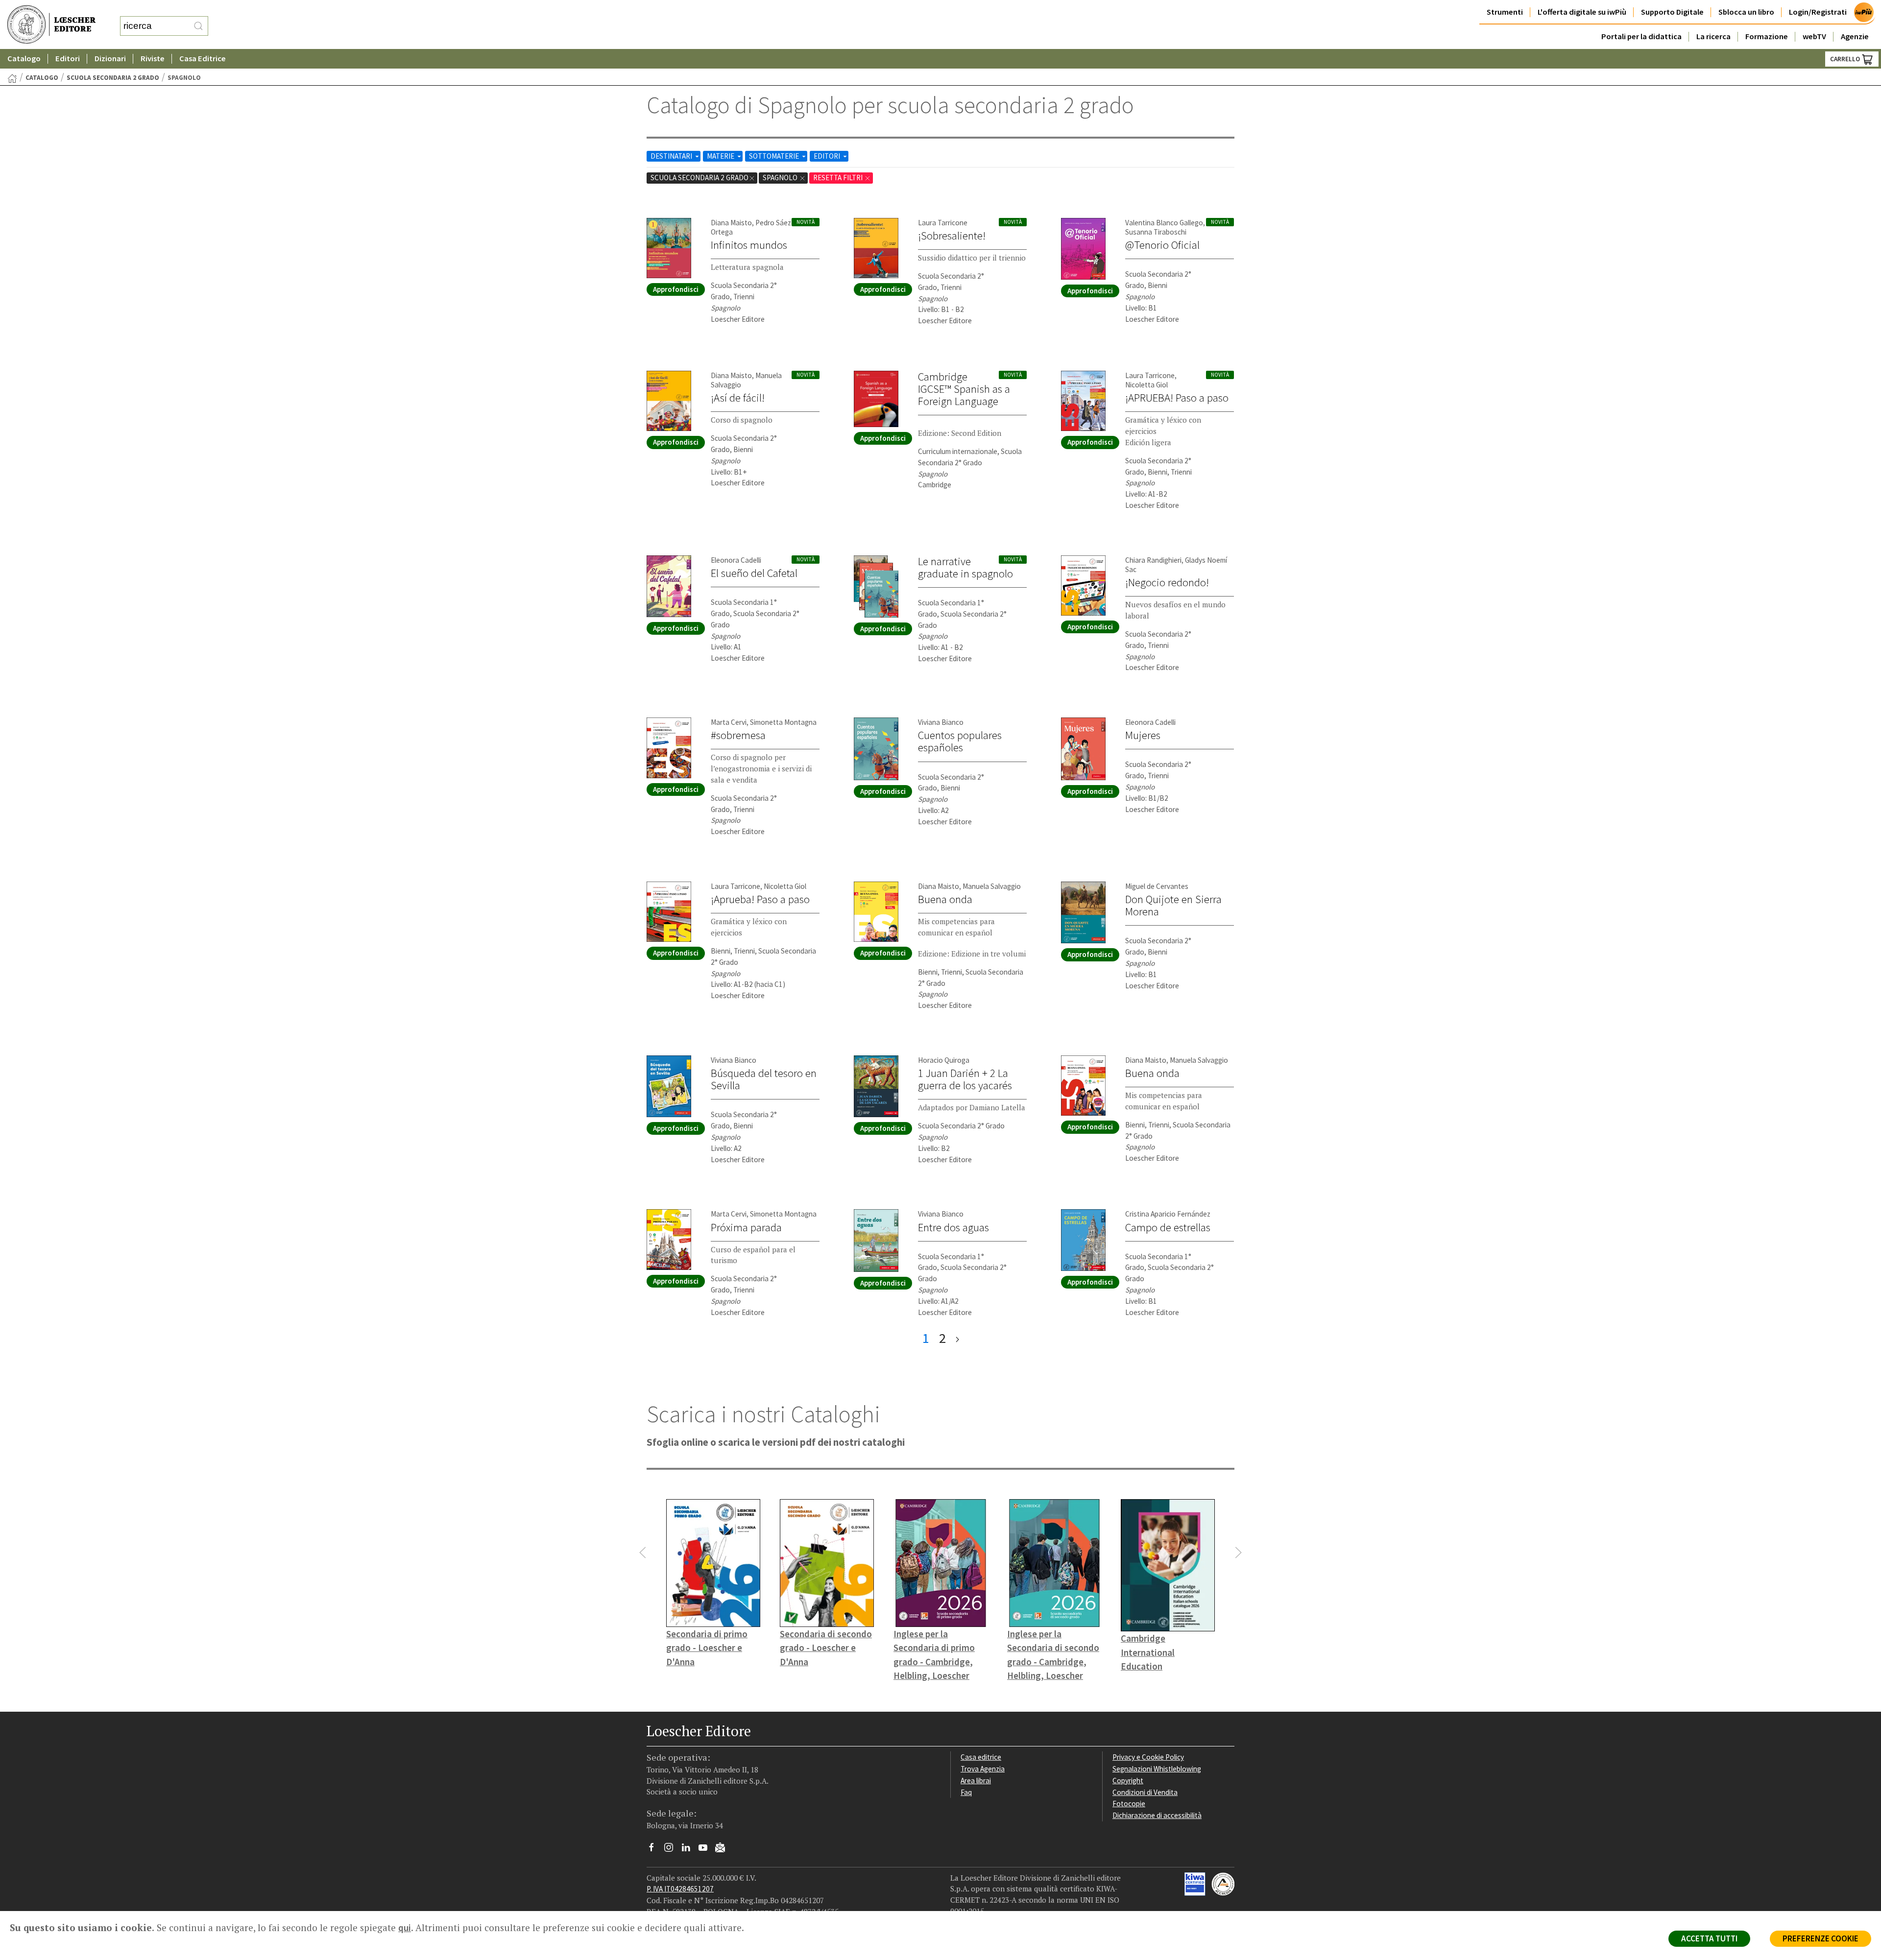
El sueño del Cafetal (754, 573)
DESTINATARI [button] (672, 156)
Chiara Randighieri (1153, 560)
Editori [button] (68, 59)
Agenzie (1855, 36)
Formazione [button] (1767, 36)
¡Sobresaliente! (952, 236)
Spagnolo (781, 178)
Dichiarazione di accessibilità (1157, 1815)
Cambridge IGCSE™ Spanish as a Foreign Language (964, 389)
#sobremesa (738, 735)
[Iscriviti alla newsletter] (724, 1849)
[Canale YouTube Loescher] (707, 1850)
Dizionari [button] (110, 59)
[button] (643, 1553)
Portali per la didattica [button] (1641, 36)
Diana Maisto (731, 223)
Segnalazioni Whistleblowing (1157, 1769)
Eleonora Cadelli (736, 560)
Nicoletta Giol (1146, 385)
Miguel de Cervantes (1157, 886)
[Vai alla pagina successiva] (957, 1338)
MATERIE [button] (721, 156)
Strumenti (1505, 12)
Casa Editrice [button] (203, 59)
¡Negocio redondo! (1167, 582)
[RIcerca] (198, 26)
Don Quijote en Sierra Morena (1173, 905)
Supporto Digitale (1672, 12)
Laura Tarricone (943, 223)
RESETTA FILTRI (839, 178)
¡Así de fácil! (738, 398)
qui (405, 1928)
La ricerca (1713, 36)
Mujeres (1143, 735)
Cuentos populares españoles (960, 741)
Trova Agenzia (983, 1769)
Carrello (1846, 59)
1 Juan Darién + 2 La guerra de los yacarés (965, 1079)
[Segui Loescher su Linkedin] (689, 1850)
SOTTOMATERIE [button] (775, 156)
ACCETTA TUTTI (1709, 1938)
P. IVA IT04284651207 (680, 1889)
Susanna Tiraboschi (1156, 232)
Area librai (976, 1781)
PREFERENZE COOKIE (1821, 1938)
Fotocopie (1129, 1804)
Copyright (1128, 1781)
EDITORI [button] (828, 156)
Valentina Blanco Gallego (1164, 223)
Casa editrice (981, 1757)
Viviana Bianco (941, 722)
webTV (1814, 36)
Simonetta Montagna (783, 722)
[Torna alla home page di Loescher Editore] (51, 25)
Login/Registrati (1818, 12)
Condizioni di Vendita (1145, 1792)
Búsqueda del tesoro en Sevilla (764, 1079)
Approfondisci (676, 289)
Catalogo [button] (24, 59)
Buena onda (945, 899)
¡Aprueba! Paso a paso (760, 899)
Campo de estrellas (1168, 1227)
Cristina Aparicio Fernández (1168, 1214)
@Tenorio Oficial (1162, 245)
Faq (966, 1792)
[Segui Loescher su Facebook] (655, 1850)
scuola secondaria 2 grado (113, 78)
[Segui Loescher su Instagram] (672, 1850)
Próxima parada (746, 1227)
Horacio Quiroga (944, 1060)
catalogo (42, 78)
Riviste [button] (153, 59)
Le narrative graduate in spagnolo (965, 567)
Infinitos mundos (749, 245)
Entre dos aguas (953, 1227)
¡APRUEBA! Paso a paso (1177, 398)
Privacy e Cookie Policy (1148, 1757)
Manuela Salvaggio (992, 886)
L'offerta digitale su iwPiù (1582, 12)
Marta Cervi (729, 722)
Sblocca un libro (1746, 12)
